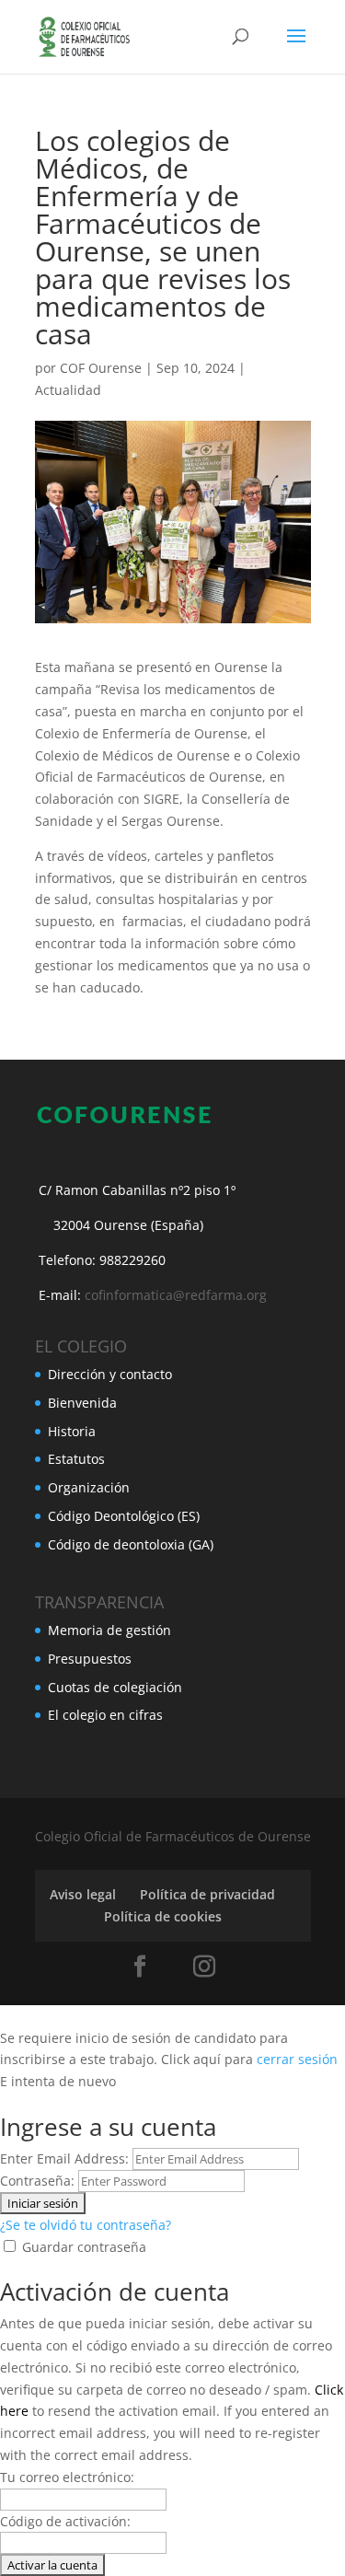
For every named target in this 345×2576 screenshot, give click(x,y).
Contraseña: (37, 2181)
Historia (72, 1431)
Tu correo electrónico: (67, 2477)
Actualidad (68, 390)
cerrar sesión (297, 2059)
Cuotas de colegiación (115, 1687)
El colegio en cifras (105, 1715)
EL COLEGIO (81, 1346)
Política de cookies (163, 1916)
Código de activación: (65, 2521)
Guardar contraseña (84, 2247)
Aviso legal (83, 1894)
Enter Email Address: (64, 2158)
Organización (89, 1487)
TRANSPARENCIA (99, 1602)
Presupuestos (90, 1659)
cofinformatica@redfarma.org (176, 1295)
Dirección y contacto (110, 1374)
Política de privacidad (207, 1894)
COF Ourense (101, 368)
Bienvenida (82, 1403)
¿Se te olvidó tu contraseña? (86, 2225)
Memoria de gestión (109, 1630)
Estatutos (76, 1459)
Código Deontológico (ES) (124, 1516)
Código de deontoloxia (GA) (131, 1544)
